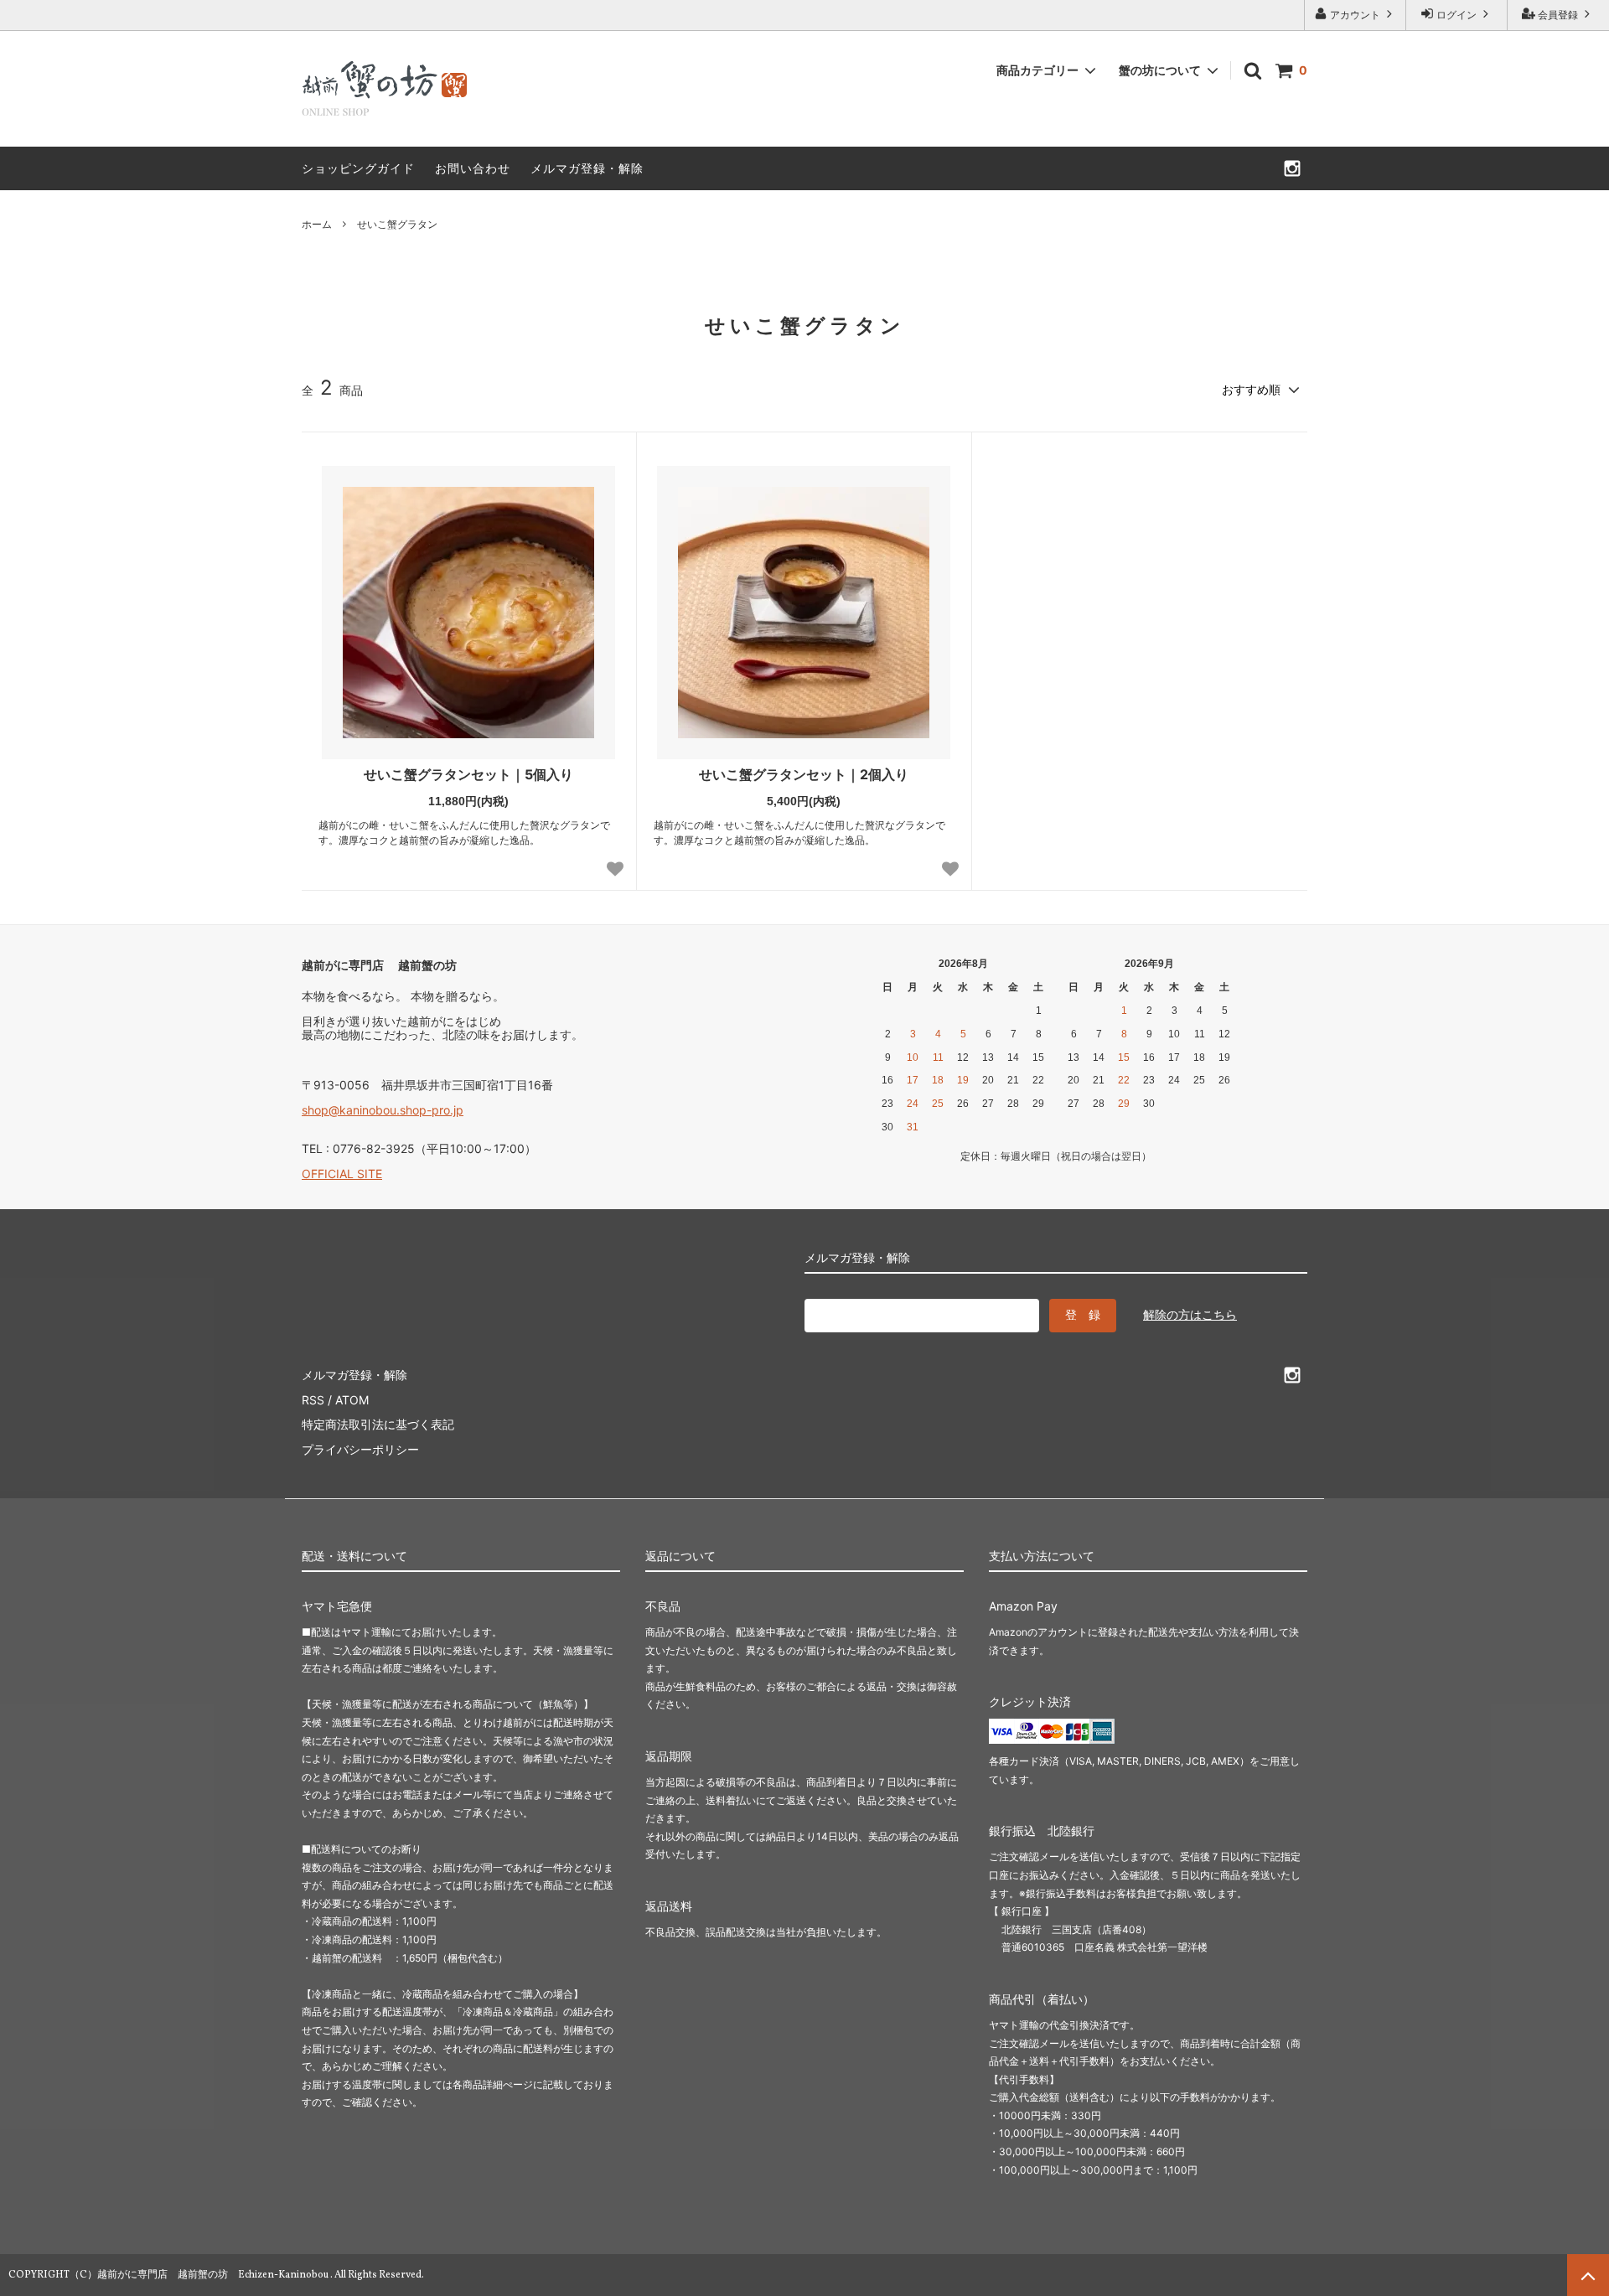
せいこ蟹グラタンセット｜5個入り (468, 774)
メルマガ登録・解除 (587, 168)
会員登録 (1558, 15)
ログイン (1456, 15)
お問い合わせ (473, 168)
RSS (313, 1400)
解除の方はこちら (1190, 1314)
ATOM (352, 1400)
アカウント (1355, 15)
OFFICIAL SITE (342, 1174)
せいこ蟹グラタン (397, 224)
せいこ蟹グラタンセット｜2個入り (804, 774)
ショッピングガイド (358, 168)
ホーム (317, 224)
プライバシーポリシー (360, 1449)
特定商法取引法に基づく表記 (378, 1424)
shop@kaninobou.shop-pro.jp (383, 1110)
